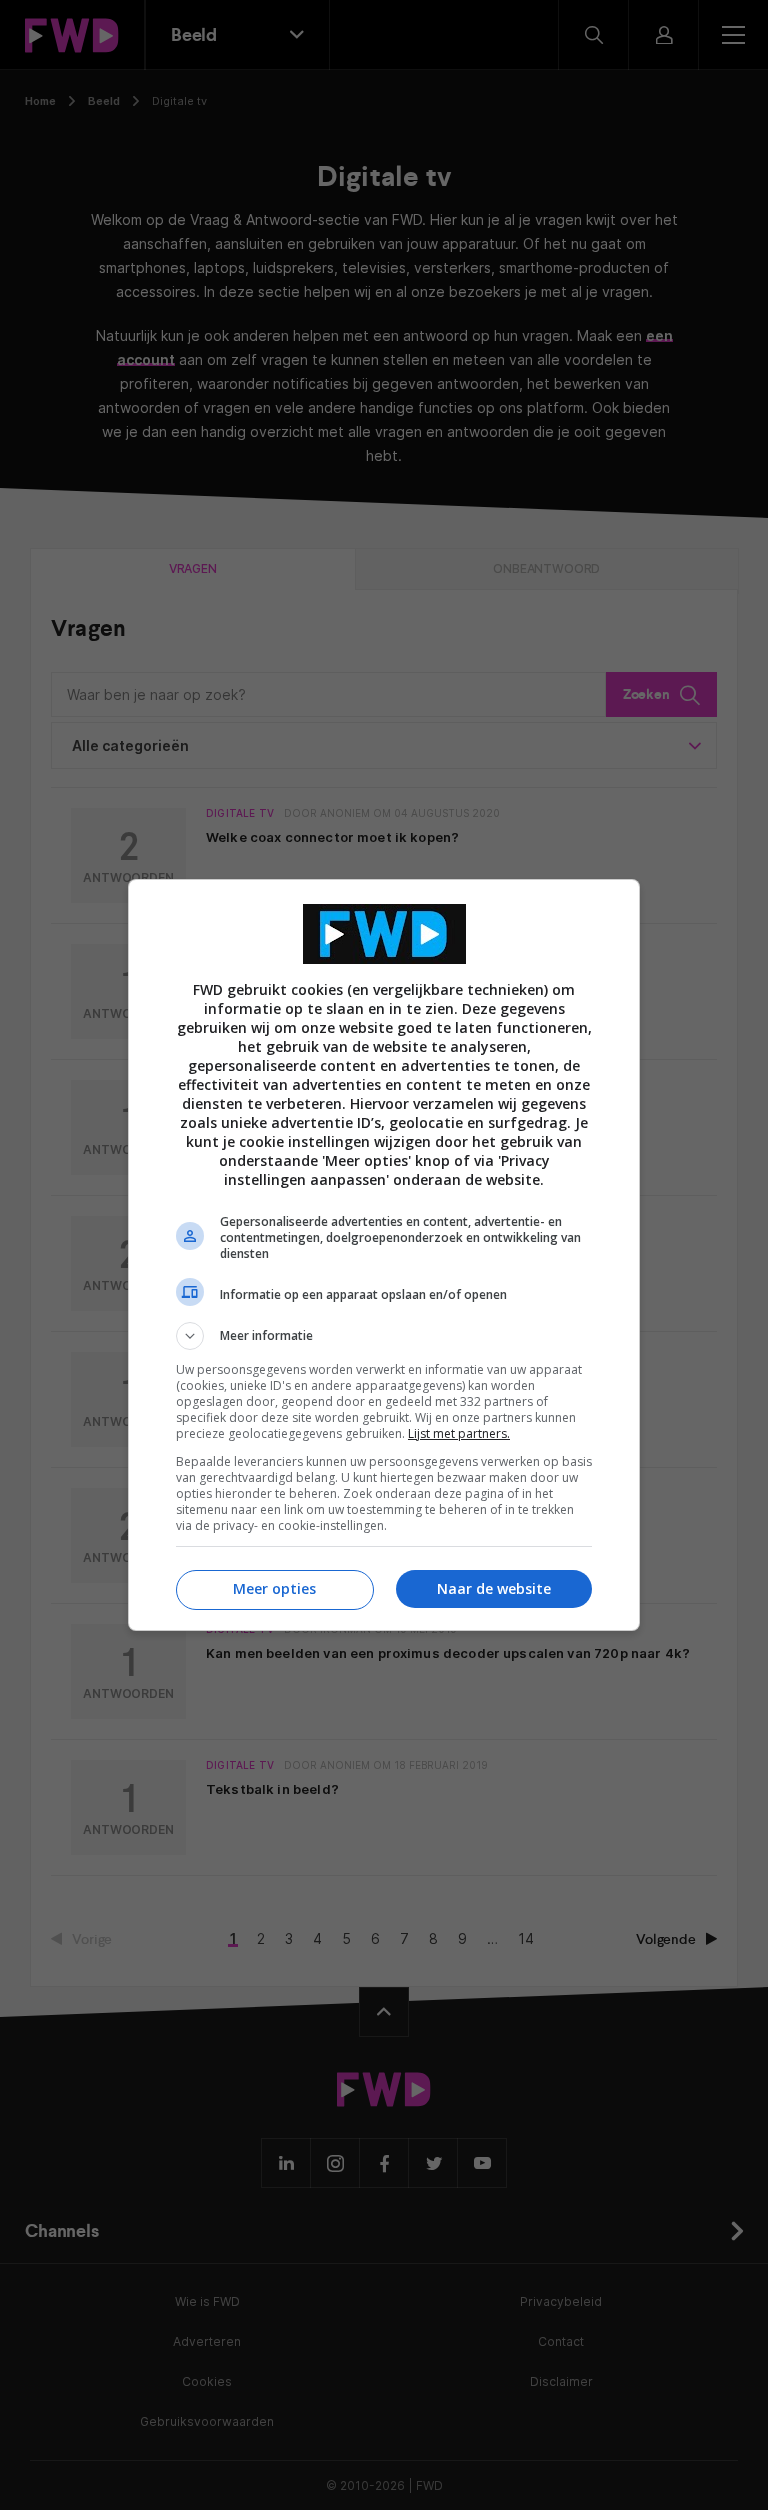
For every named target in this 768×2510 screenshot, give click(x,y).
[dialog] (384, 1255)
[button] (384, 1336)
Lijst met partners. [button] (459, 1433)
